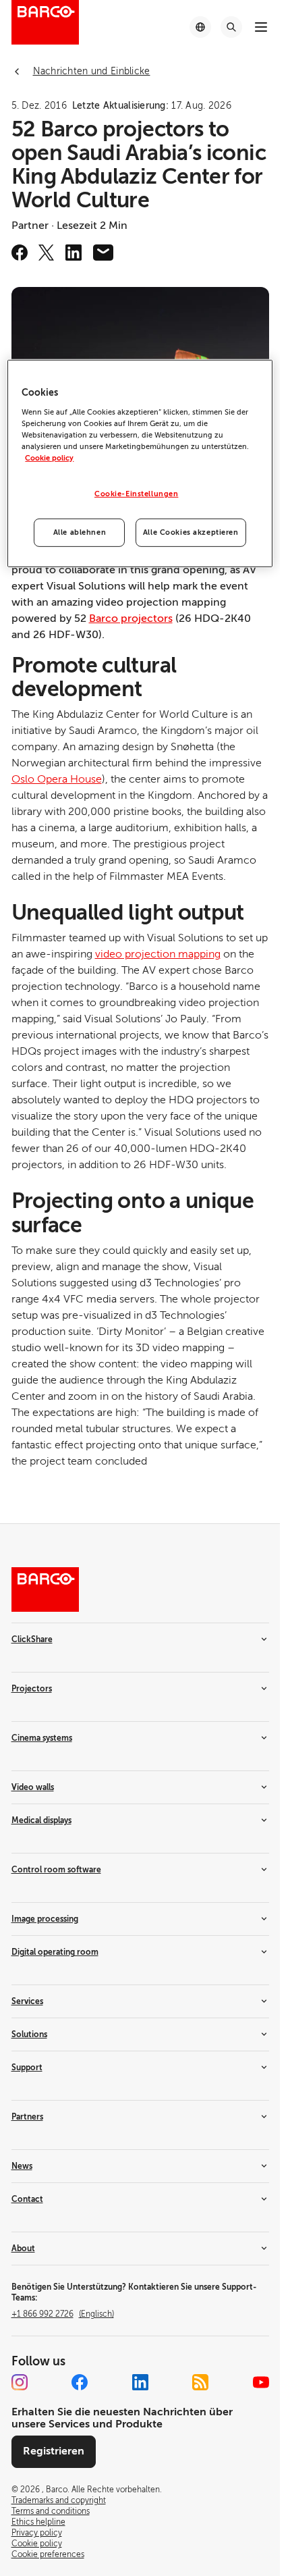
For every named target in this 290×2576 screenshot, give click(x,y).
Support (27, 2068)
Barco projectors (131, 619)
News (22, 2166)
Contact (27, 2199)
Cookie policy (49, 458)
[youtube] (261, 2382)
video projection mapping (158, 954)
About (23, 2249)
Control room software (56, 1870)
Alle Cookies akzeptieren (191, 532)
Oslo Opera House (57, 779)
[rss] (200, 2382)
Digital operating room (55, 1952)
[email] (103, 253)
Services (27, 2001)
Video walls (33, 1787)
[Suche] (231, 27)
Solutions (29, 2034)
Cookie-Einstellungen (136, 494)
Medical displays (41, 1820)
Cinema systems (42, 1738)
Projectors (32, 1689)
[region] (140, 464)
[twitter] (47, 253)
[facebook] (20, 253)
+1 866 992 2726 (63, 2314)
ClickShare (32, 1639)
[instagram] (20, 2382)
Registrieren (54, 2451)
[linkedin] (74, 253)
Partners (27, 2117)
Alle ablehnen (80, 532)
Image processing (45, 1919)
